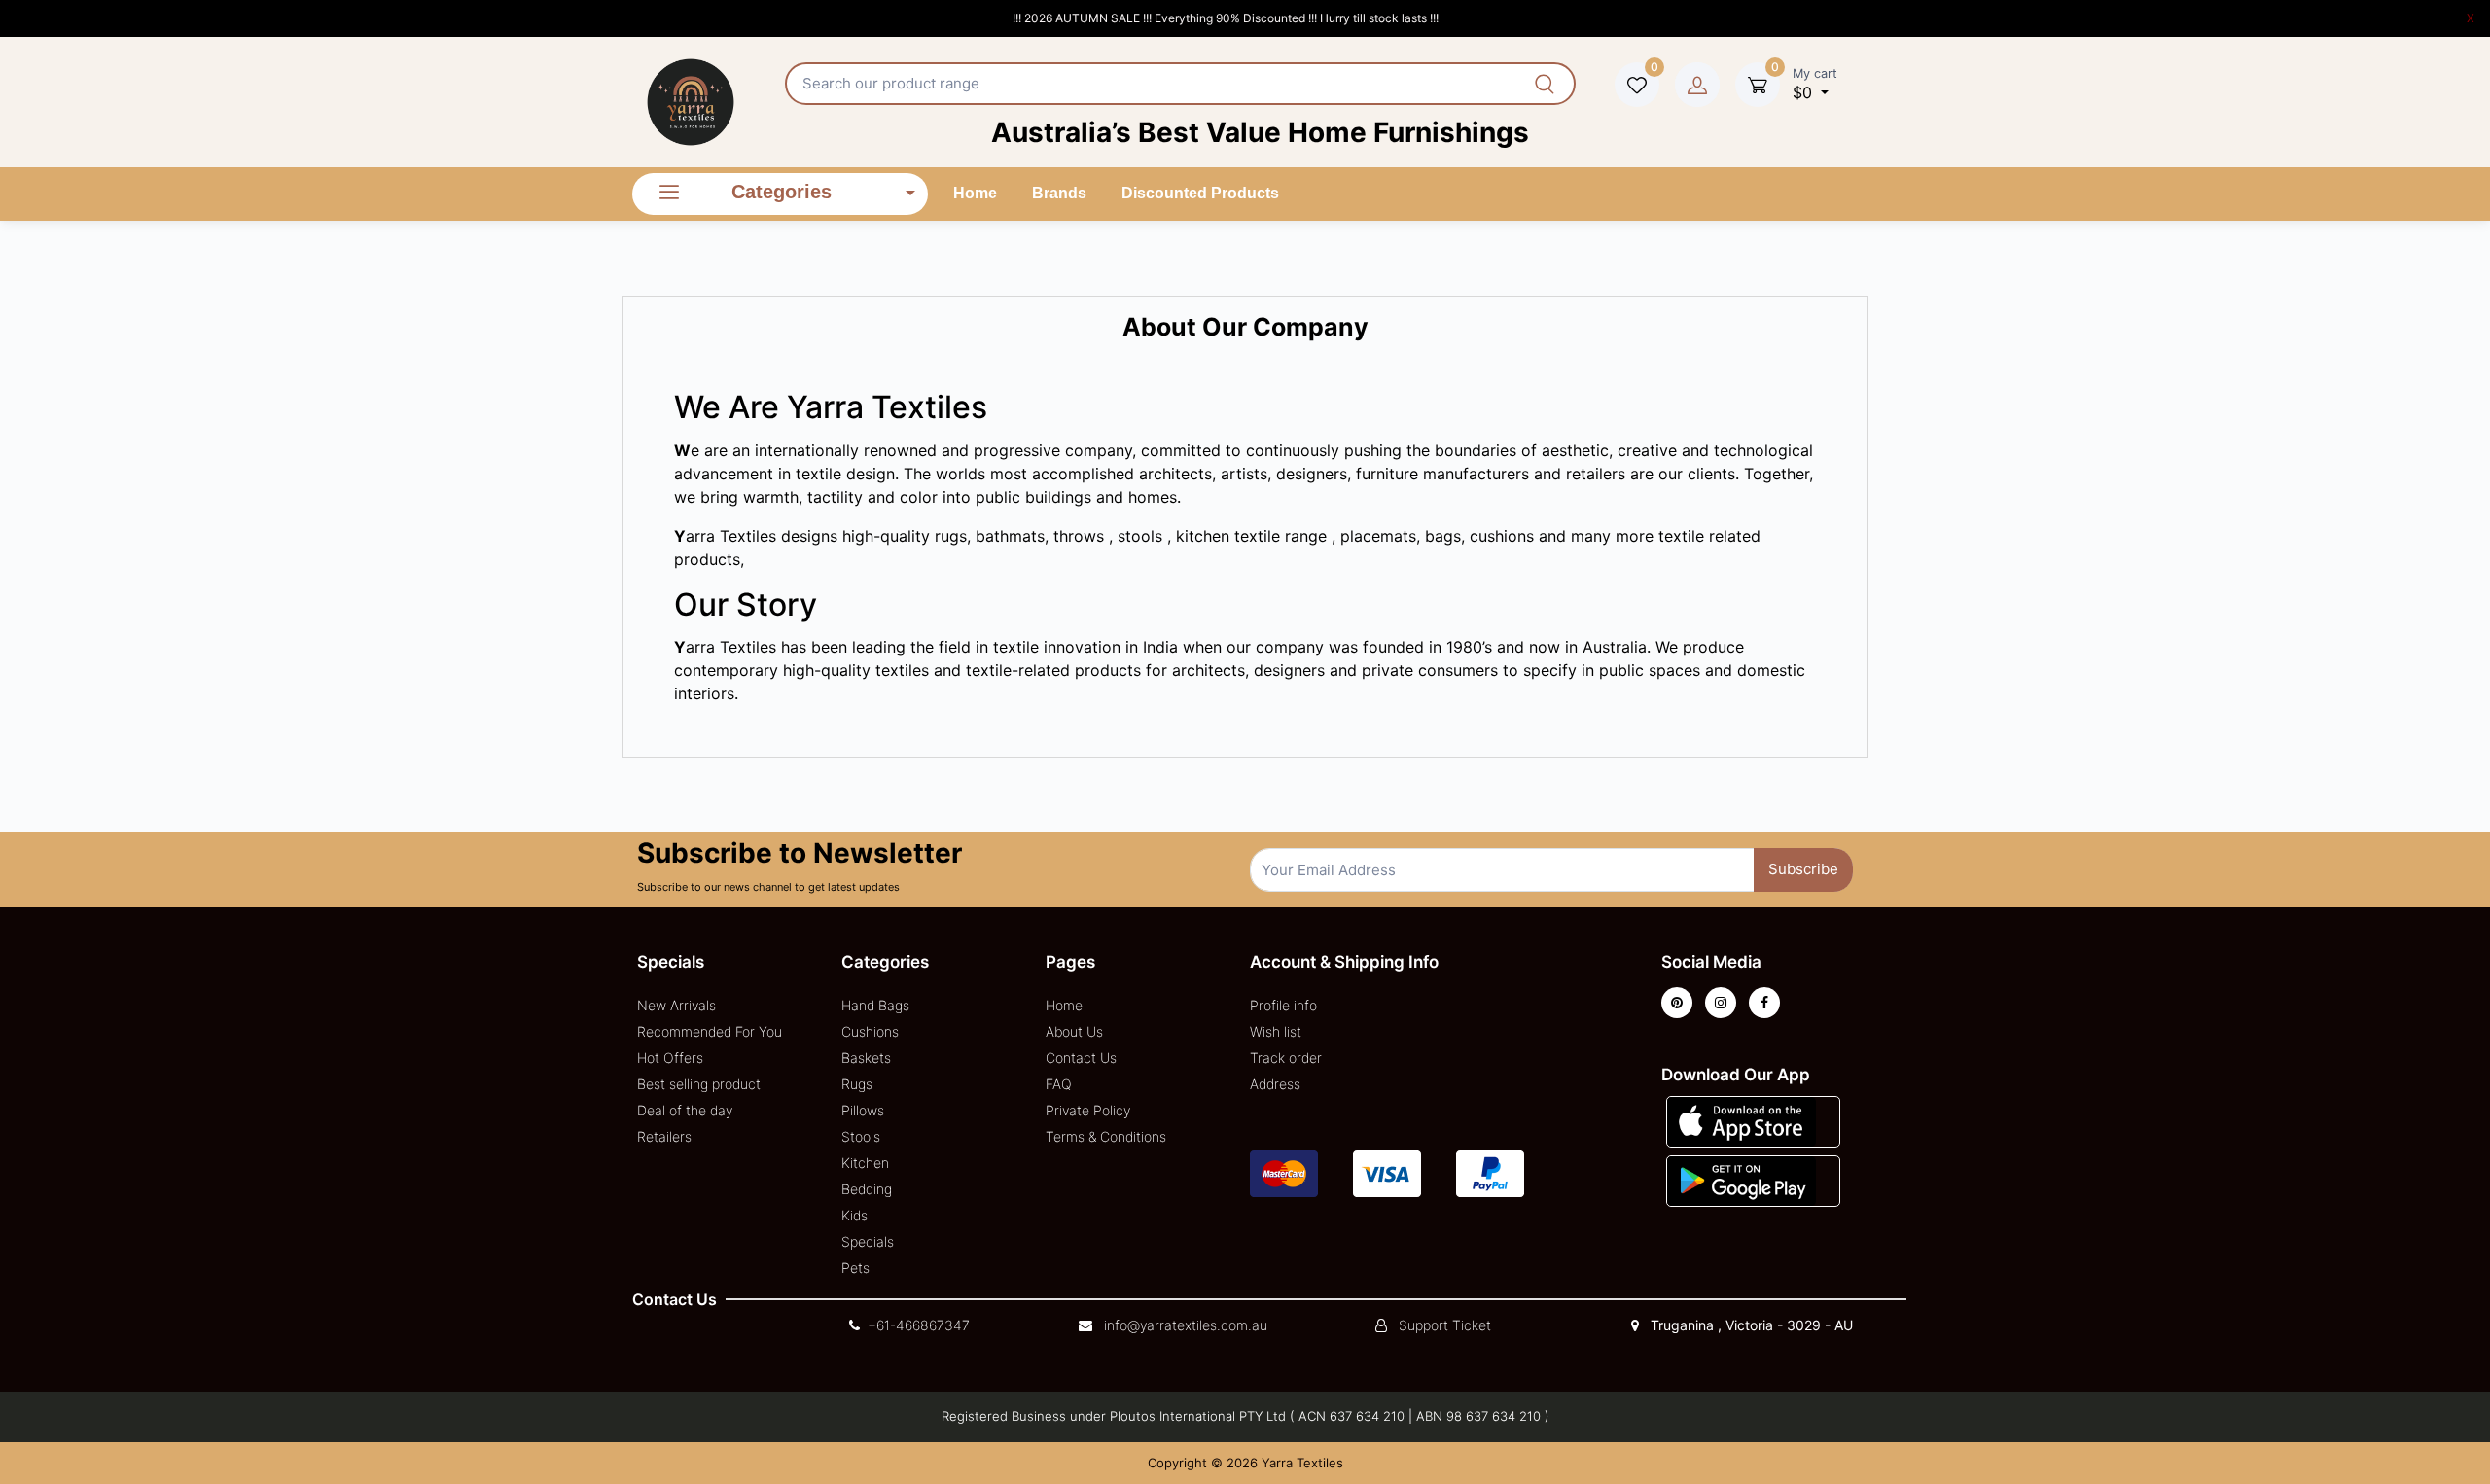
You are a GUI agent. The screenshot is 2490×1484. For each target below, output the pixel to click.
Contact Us (1081, 1058)
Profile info (1283, 1005)
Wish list (1276, 1031)
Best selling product (699, 1084)
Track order (1286, 1058)
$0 (1815, 84)
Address (1275, 1084)
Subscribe (1803, 869)
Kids (854, 1215)
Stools (861, 1136)
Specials (868, 1241)
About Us (1074, 1031)
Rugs (857, 1084)
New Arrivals (676, 1005)
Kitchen (865, 1163)
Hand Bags (875, 1005)
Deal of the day (685, 1110)
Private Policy (1088, 1110)
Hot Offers (670, 1058)
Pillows (863, 1110)
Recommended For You (710, 1031)
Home (975, 193)
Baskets (866, 1058)
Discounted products (1200, 193)
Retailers (664, 1136)
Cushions (870, 1031)
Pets (855, 1268)
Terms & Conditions (1106, 1136)
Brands (1059, 193)
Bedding (867, 1189)
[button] (1742, 1120)
